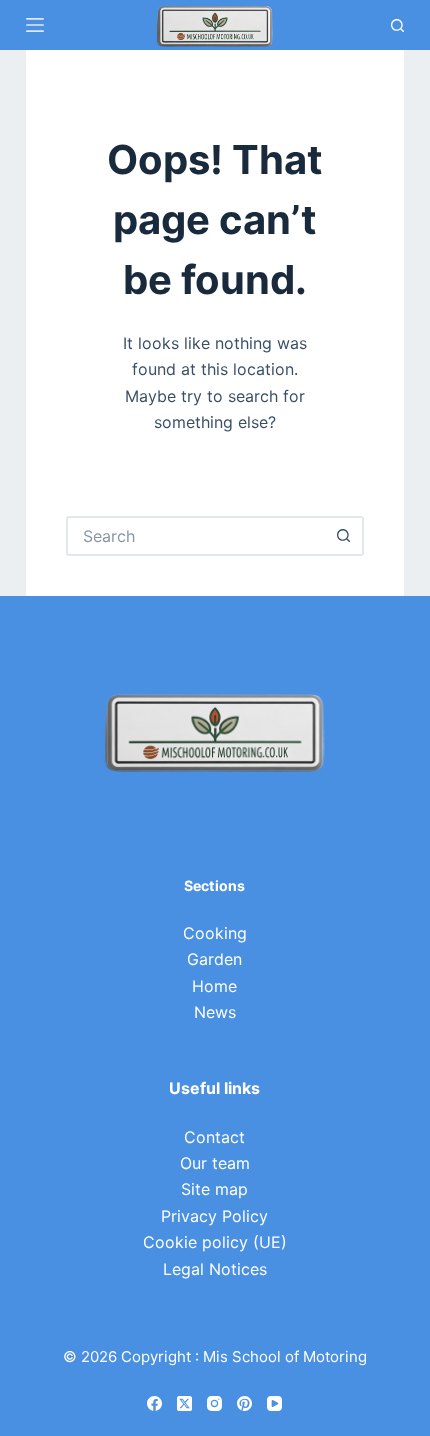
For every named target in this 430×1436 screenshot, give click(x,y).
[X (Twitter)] (184, 1403)
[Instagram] (214, 1403)
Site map (214, 1189)
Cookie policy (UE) (215, 1242)
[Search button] (344, 536)
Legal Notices (215, 1269)
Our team (215, 1163)
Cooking (215, 933)
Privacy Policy (214, 1216)
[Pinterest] (244, 1403)
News (215, 1012)
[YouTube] (274, 1403)
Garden (214, 959)
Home (214, 986)
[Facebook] (154, 1403)
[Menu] (35, 25)
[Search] (397, 25)
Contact (214, 1137)
